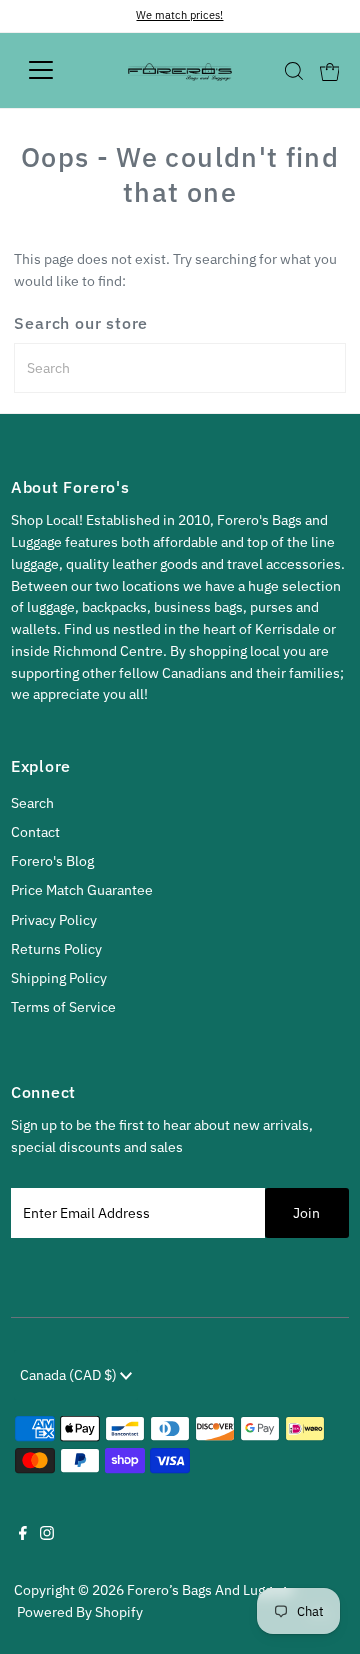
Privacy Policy (54, 920)
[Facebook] (23, 1535)
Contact (35, 832)
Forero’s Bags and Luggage (210, 1590)
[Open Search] (294, 71)
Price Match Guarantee (82, 890)
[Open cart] (330, 70)
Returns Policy (56, 949)
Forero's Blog (52, 861)
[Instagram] (47, 1535)
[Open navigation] (53, 70)
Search (32, 803)
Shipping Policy (59, 978)
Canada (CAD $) (70, 1375)
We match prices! (179, 15)
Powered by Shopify (80, 1612)
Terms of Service (63, 1007)
